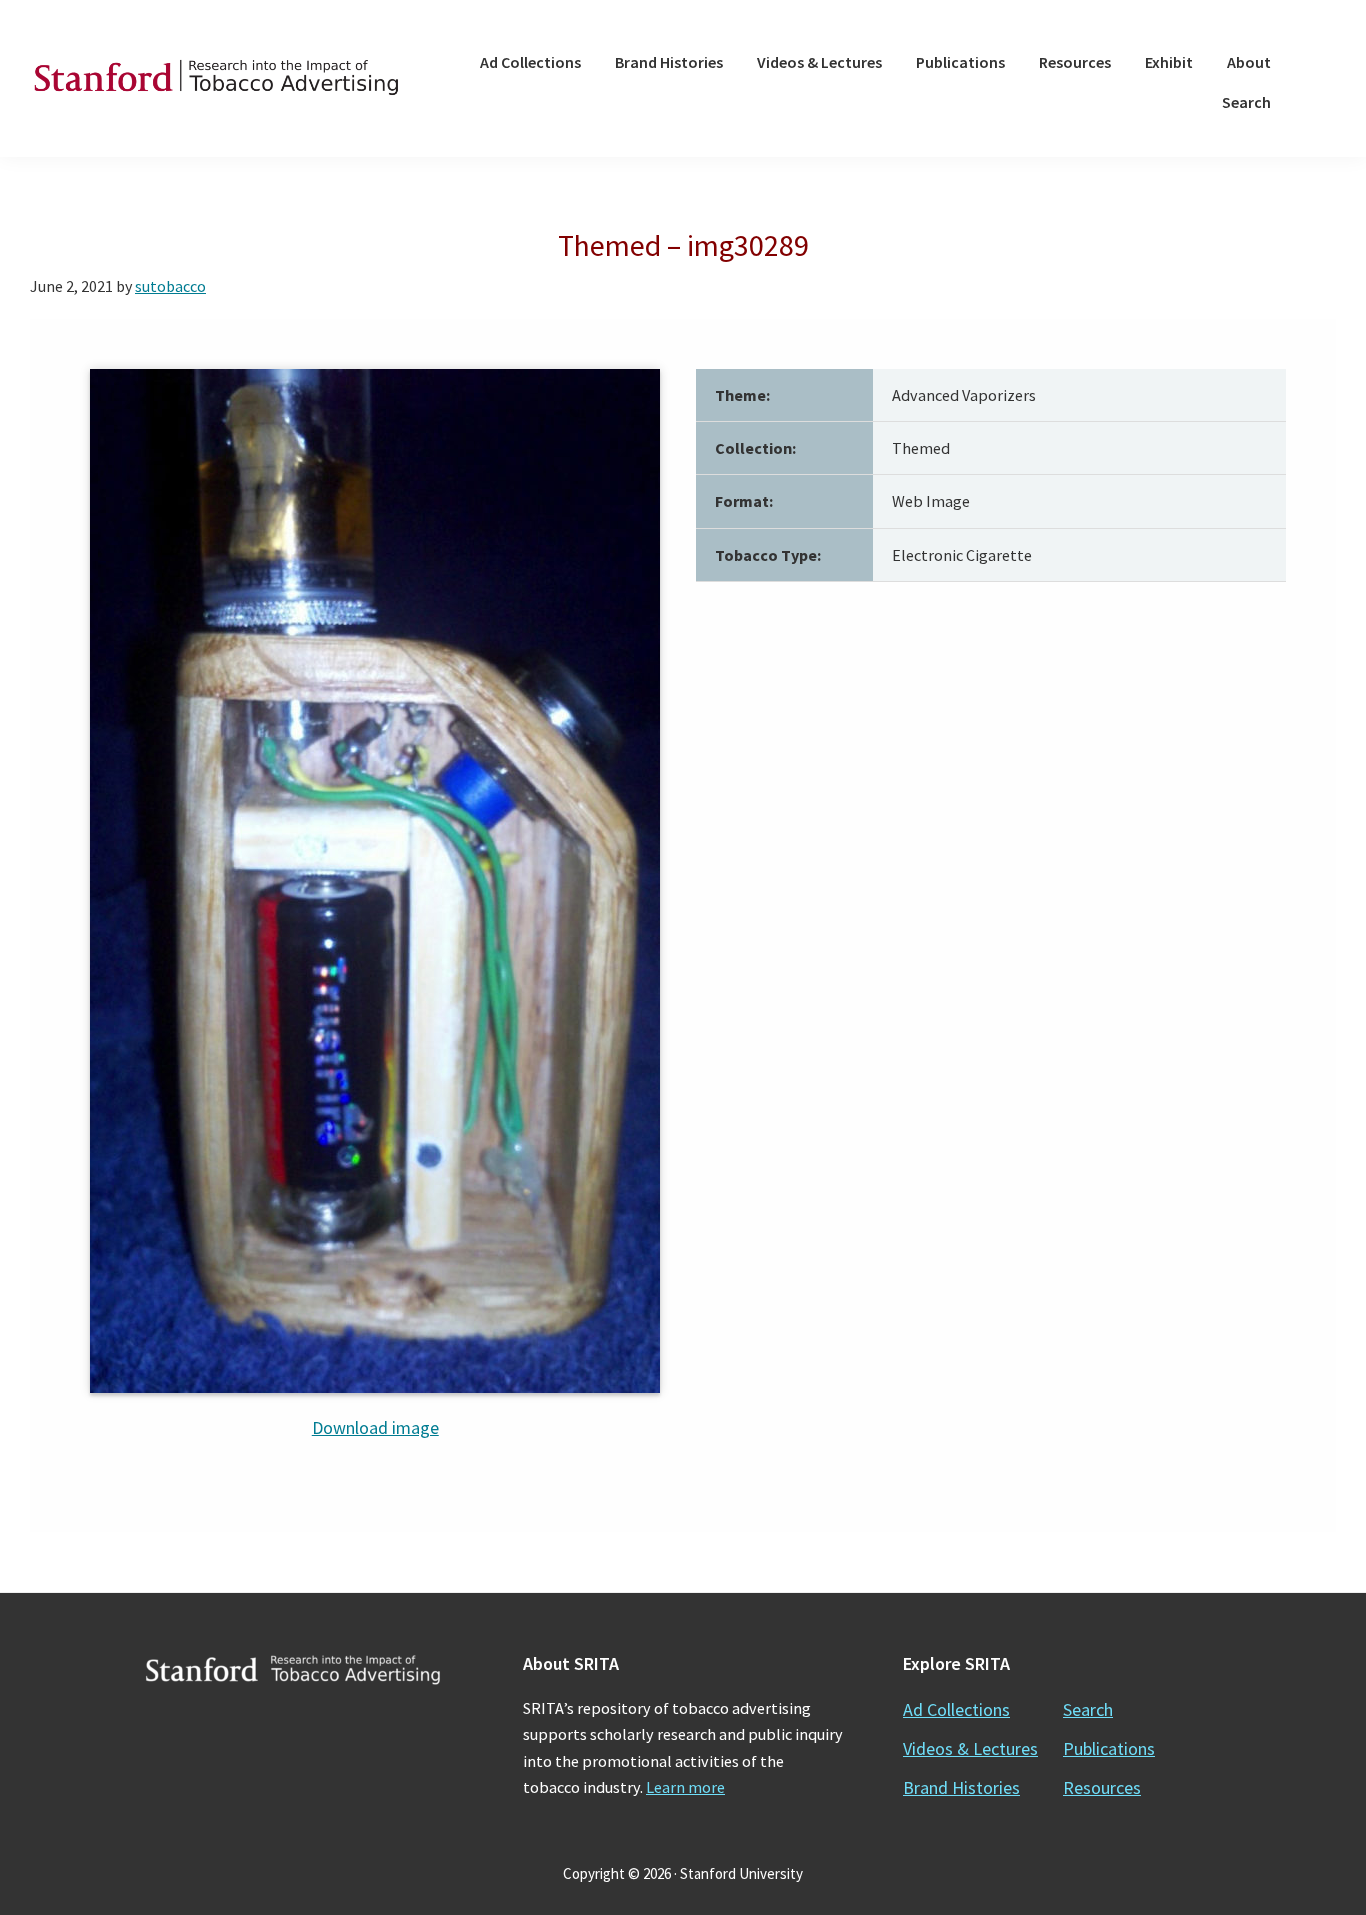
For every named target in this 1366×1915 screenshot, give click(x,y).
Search (1088, 1709)
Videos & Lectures (970, 1748)
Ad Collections (956, 1709)
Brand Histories (961, 1787)
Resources (1102, 1787)
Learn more (685, 1787)
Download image (375, 1427)
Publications (1109, 1748)
